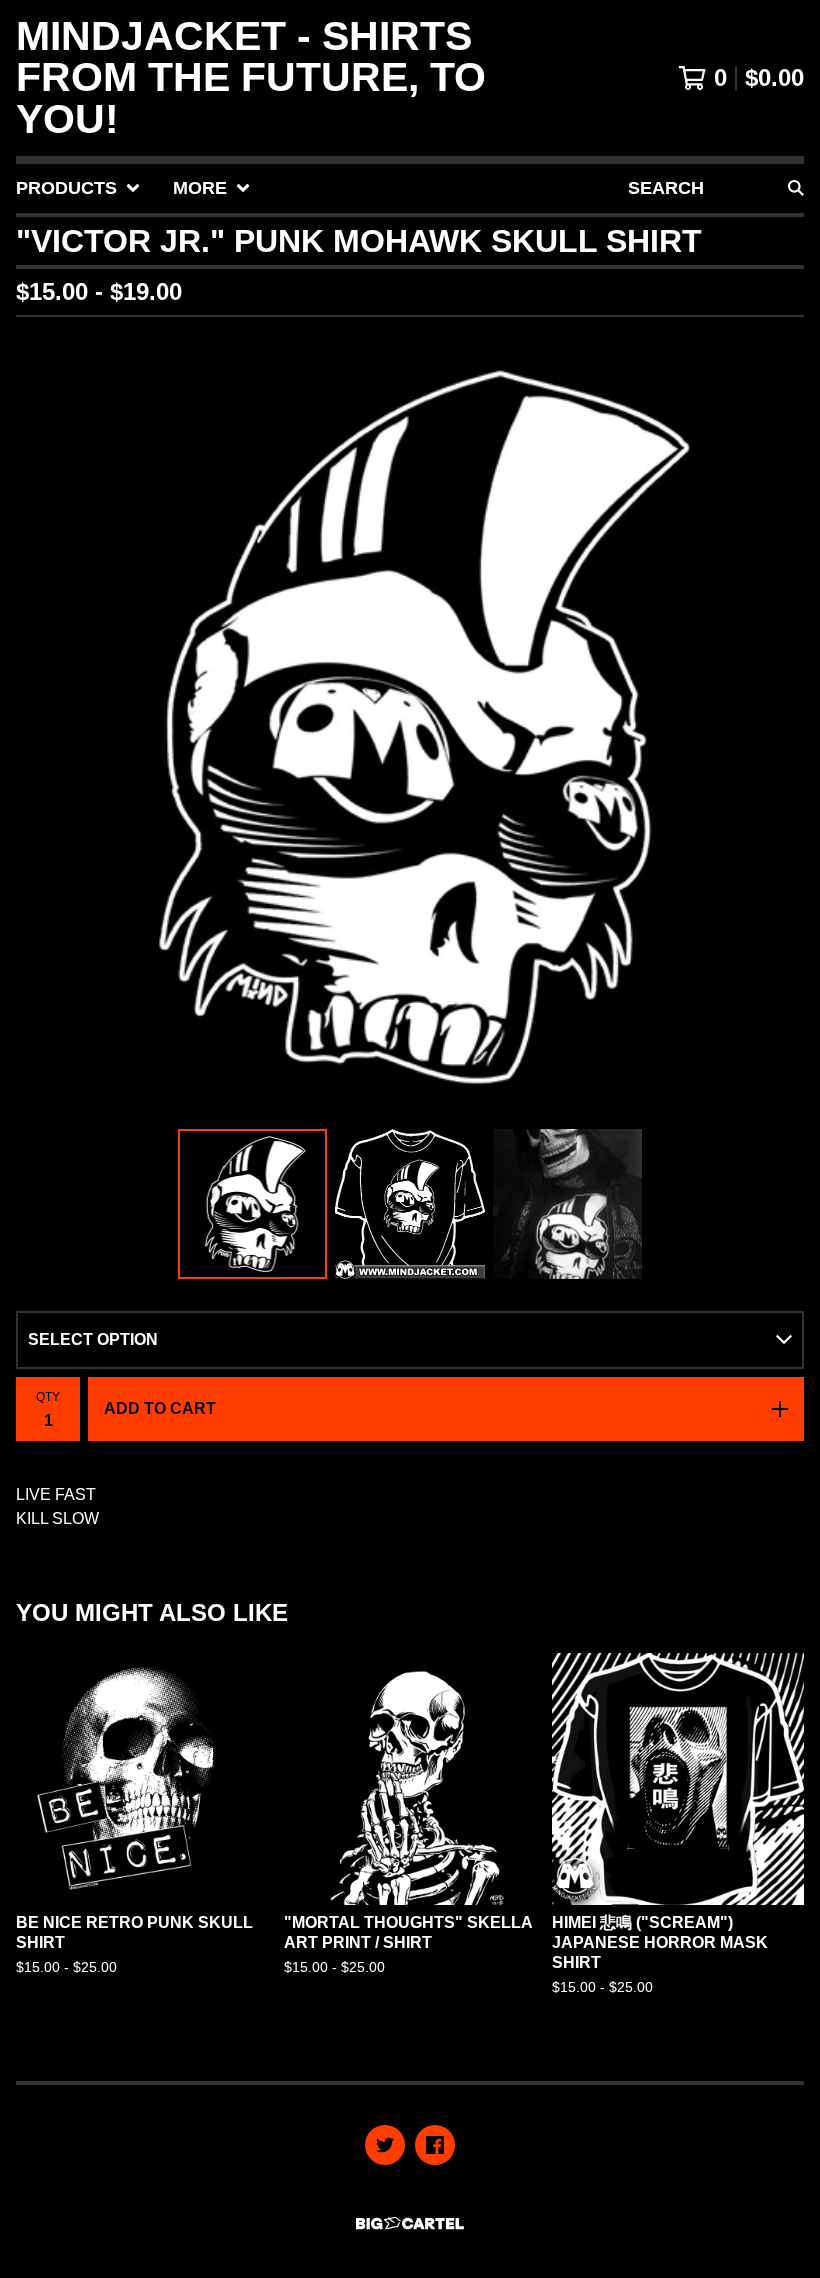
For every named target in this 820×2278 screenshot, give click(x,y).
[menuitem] (78, 188)
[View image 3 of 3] (568, 1204)
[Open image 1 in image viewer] (410, 727)
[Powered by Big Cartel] (410, 2223)
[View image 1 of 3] (253, 1204)
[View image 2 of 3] (410, 1204)
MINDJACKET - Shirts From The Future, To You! (251, 78)
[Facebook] (435, 2145)
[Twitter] (385, 2145)
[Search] (796, 188)
